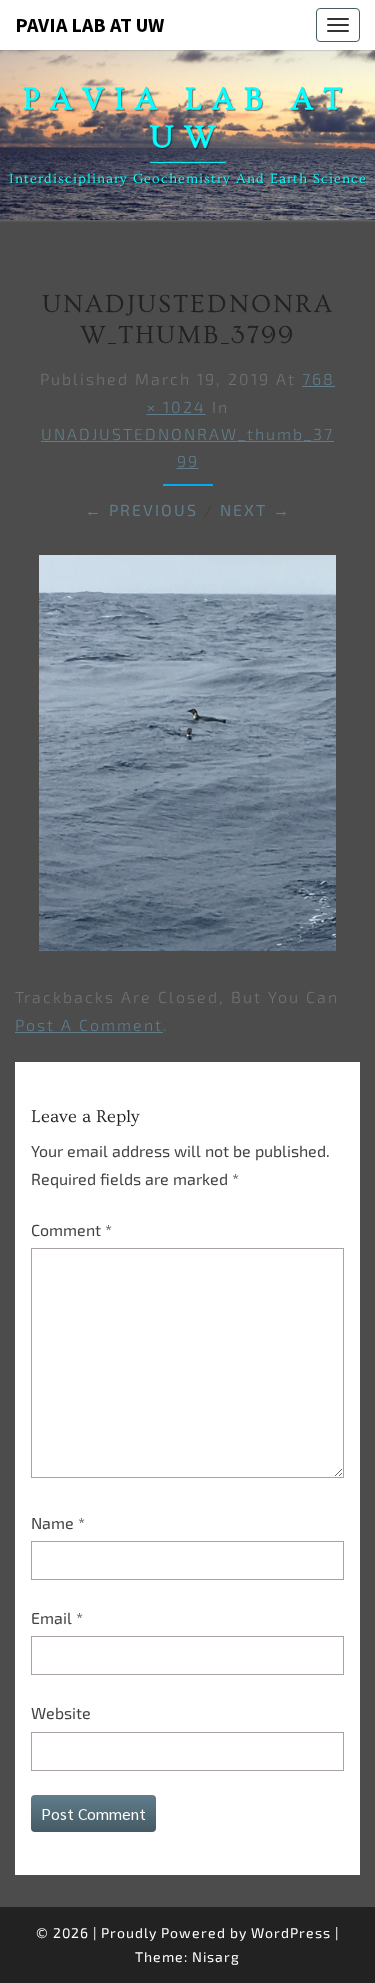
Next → (255, 509)
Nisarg (216, 1956)
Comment (71, 1229)
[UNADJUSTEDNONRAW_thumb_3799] (187, 758)
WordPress (291, 1932)
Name (58, 1522)
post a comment (89, 1024)
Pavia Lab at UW (89, 24)
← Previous (141, 509)
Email (57, 1617)
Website (61, 1712)
